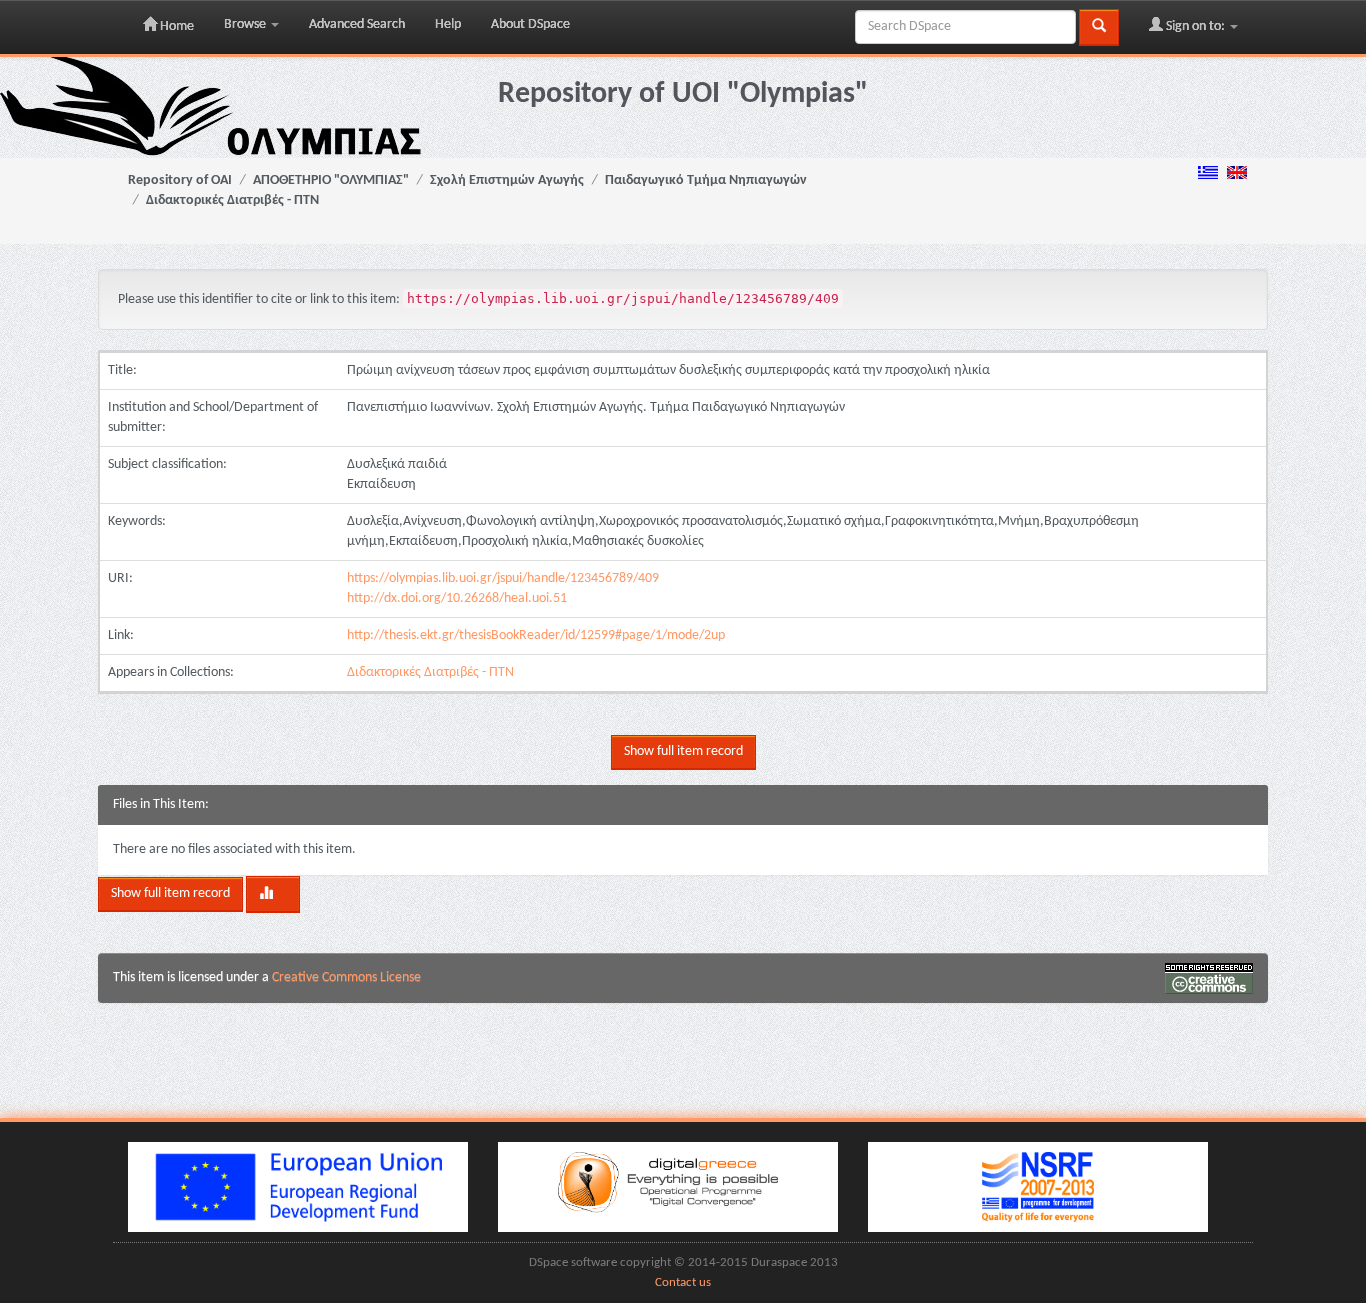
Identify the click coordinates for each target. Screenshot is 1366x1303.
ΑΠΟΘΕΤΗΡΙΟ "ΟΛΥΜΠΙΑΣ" (331, 180)
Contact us (683, 1283)
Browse (246, 24)
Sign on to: (1195, 26)
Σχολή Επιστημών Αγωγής (507, 180)
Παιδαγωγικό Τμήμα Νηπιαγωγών (706, 180)
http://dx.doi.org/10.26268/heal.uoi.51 (457, 598)
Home (175, 26)
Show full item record (683, 751)
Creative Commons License (346, 977)
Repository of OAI (180, 180)
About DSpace (530, 24)
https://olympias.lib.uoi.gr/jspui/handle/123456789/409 (503, 578)
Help (448, 24)
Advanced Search (357, 24)
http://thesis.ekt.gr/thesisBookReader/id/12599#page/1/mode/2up (536, 635)
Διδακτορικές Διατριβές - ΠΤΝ (232, 200)
